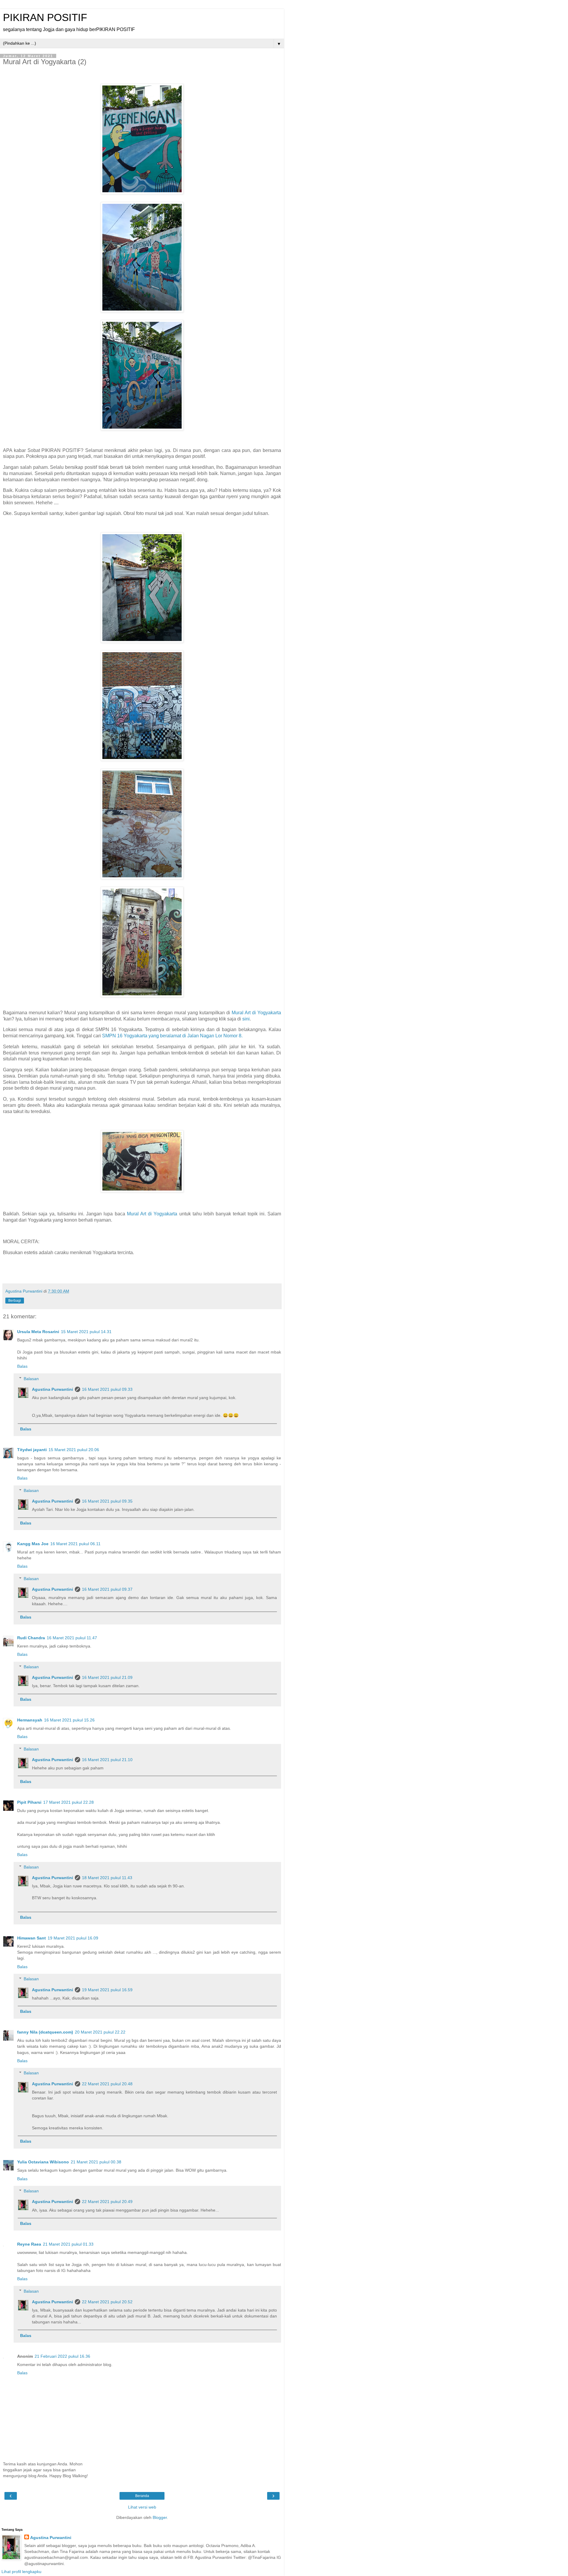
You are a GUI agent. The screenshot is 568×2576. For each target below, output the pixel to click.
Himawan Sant (32, 1938)
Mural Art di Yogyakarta (256, 1013)
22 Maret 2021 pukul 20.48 (107, 2084)
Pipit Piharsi (29, 1802)
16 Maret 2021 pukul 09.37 (107, 1589)
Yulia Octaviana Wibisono (43, 2162)
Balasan (31, 1379)
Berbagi (15, 1301)
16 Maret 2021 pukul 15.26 (69, 1720)
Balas (22, 1366)
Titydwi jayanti (32, 1450)
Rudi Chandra (31, 1638)
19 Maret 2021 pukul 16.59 (107, 1990)
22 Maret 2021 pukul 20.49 (107, 2202)
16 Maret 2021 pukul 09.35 (107, 1501)
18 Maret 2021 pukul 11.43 (107, 1878)
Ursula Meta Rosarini (38, 1332)
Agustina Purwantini (53, 1389)
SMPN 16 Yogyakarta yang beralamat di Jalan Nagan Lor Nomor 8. (173, 1036)
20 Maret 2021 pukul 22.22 (100, 2032)
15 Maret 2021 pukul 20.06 (74, 1450)
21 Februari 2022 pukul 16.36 (62, 2356)
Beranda (142, 2496)
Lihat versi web (142, 2507)
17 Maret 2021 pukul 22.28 (68, 1802)
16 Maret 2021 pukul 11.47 (72, 1638)
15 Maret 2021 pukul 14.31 (86, 1332)
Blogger (160, 2517)
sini (246, 1019)
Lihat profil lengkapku (21, 2572)
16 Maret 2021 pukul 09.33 (107, 1389)
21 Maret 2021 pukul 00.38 (96, 2162)
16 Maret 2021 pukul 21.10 (107, 1760)
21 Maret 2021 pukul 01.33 (68, 2244)
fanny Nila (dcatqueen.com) (45, 2032)
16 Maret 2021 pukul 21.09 (107, 1677)
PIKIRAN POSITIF (45, 17)
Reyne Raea (29, 2244)
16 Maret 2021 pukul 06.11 (75, 1544)
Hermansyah (30, 1720)
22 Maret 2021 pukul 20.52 (107, 2302)
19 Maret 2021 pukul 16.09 (73, 1938)
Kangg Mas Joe (33, 1544)
